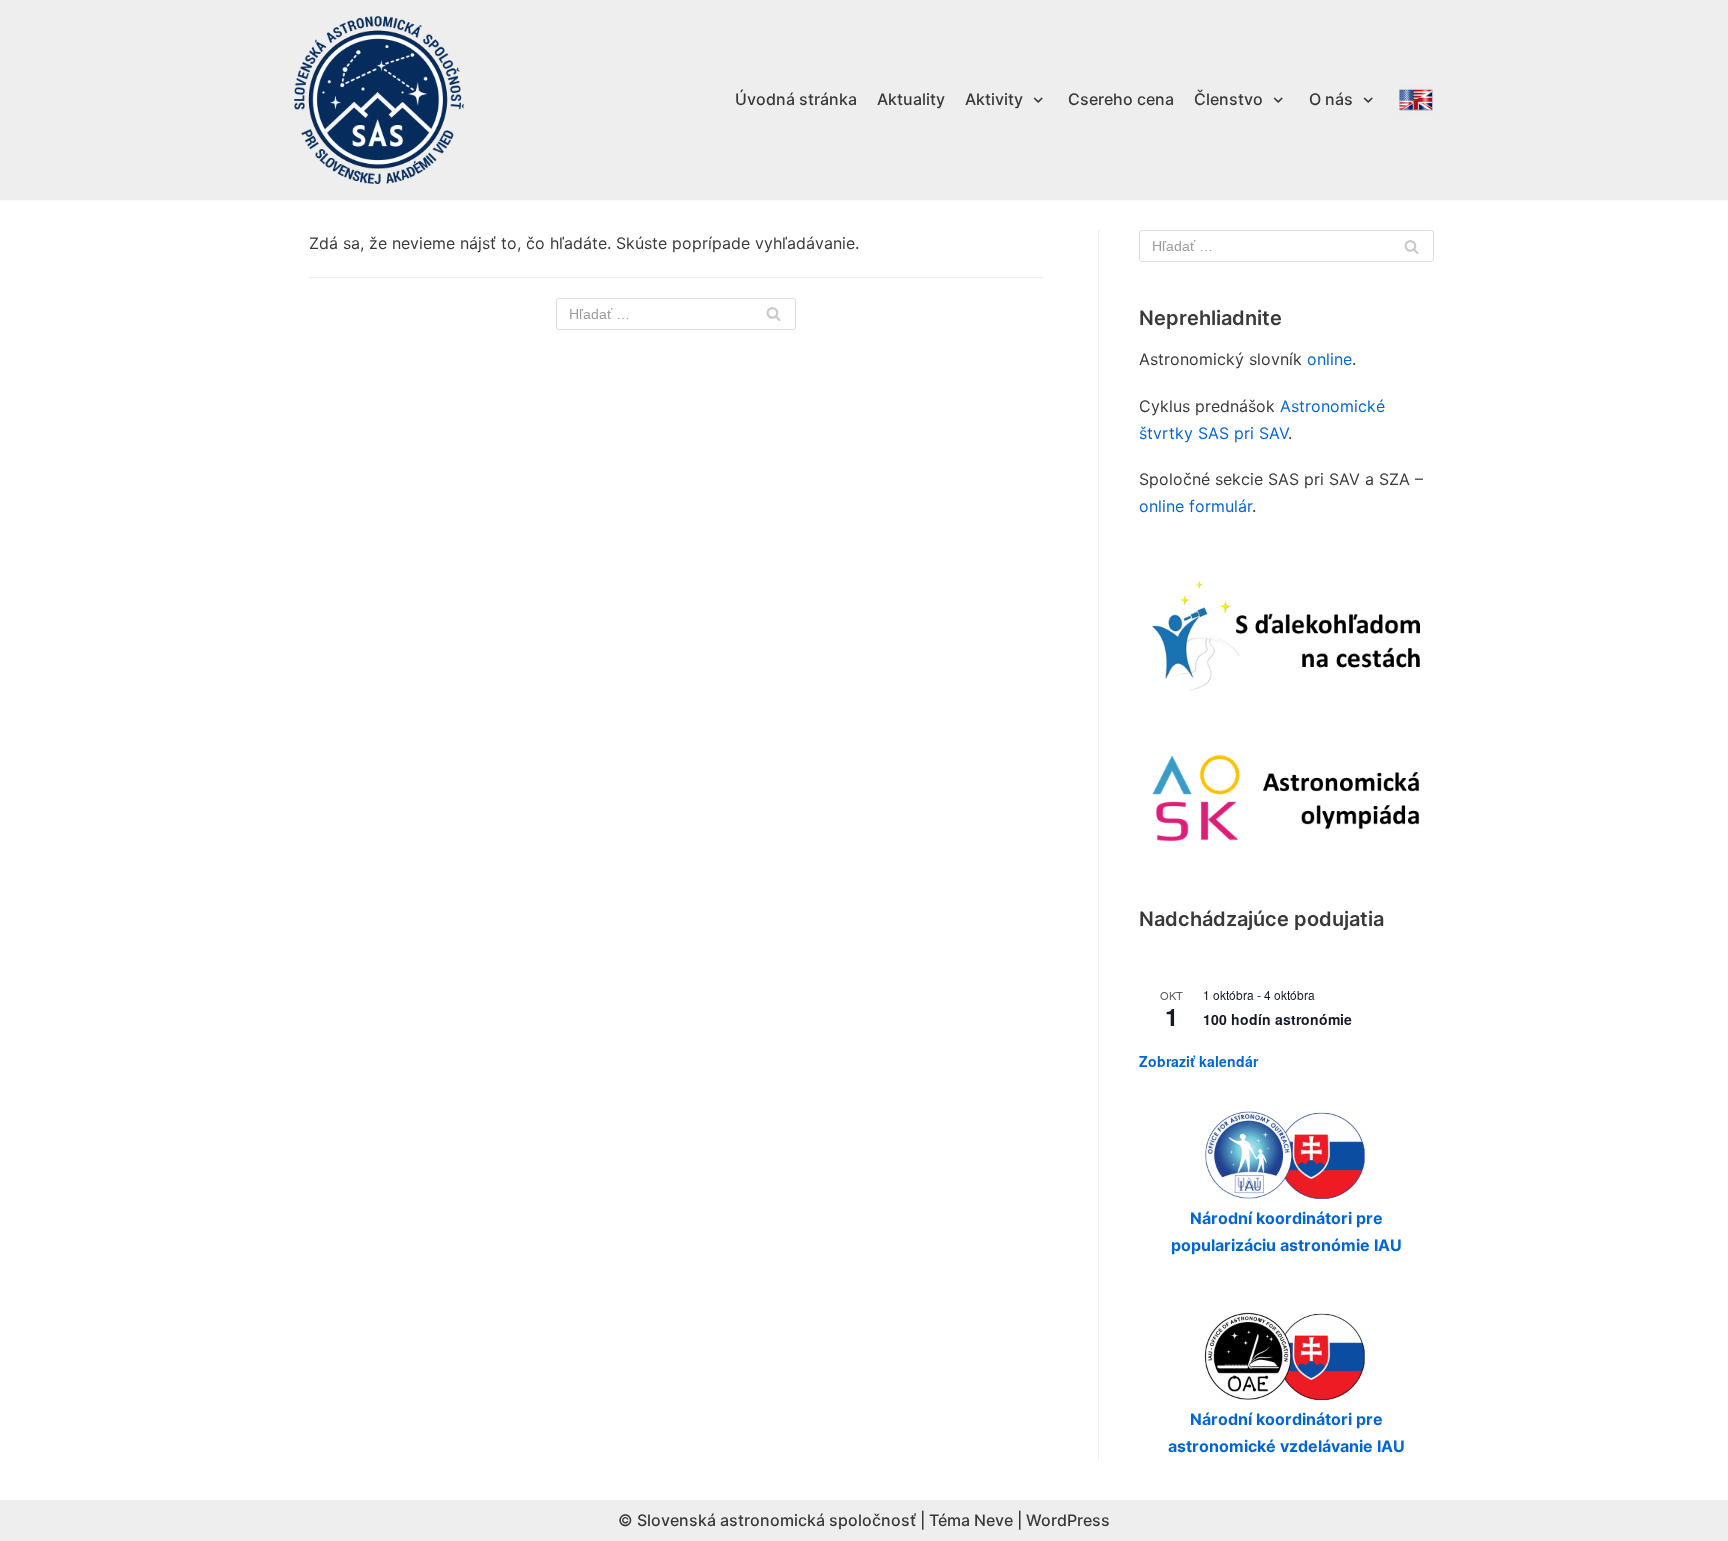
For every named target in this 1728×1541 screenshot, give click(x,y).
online (1329, 359)
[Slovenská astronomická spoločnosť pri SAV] (379, 100)
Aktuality (911, 99)
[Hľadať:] (676, 314)
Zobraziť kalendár (1198, 1061)
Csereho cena (1121, 99)
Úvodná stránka (796, 99)
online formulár (1195, 506)
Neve (993, 1520)
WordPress (1068, 1520)
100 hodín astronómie (1277, 1019)
